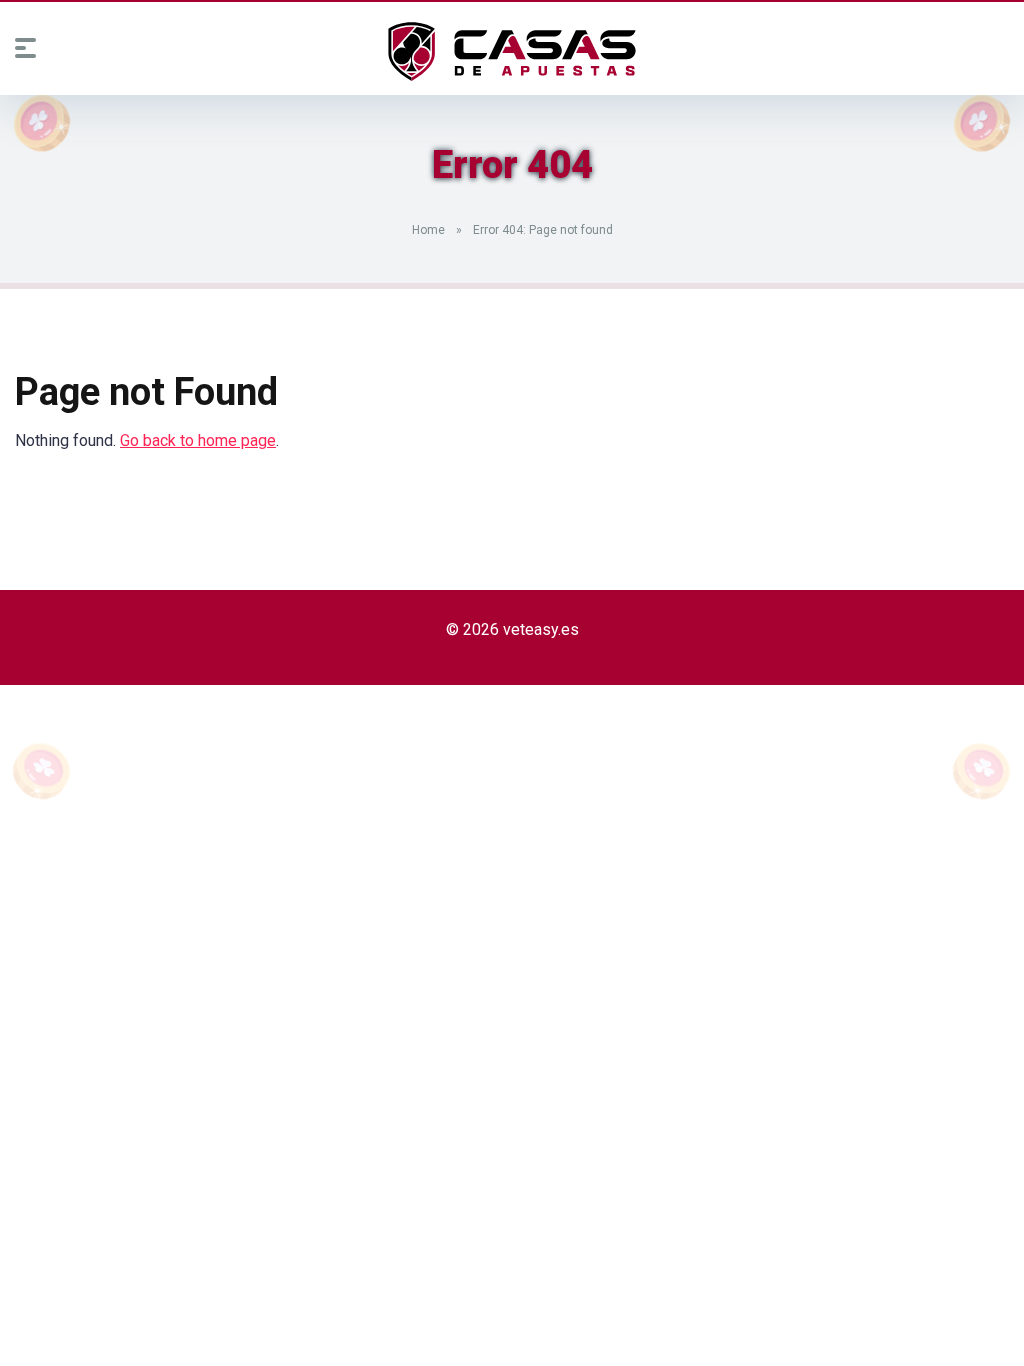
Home (428, 230)
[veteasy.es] (512, 52)
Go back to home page (198, 440)
